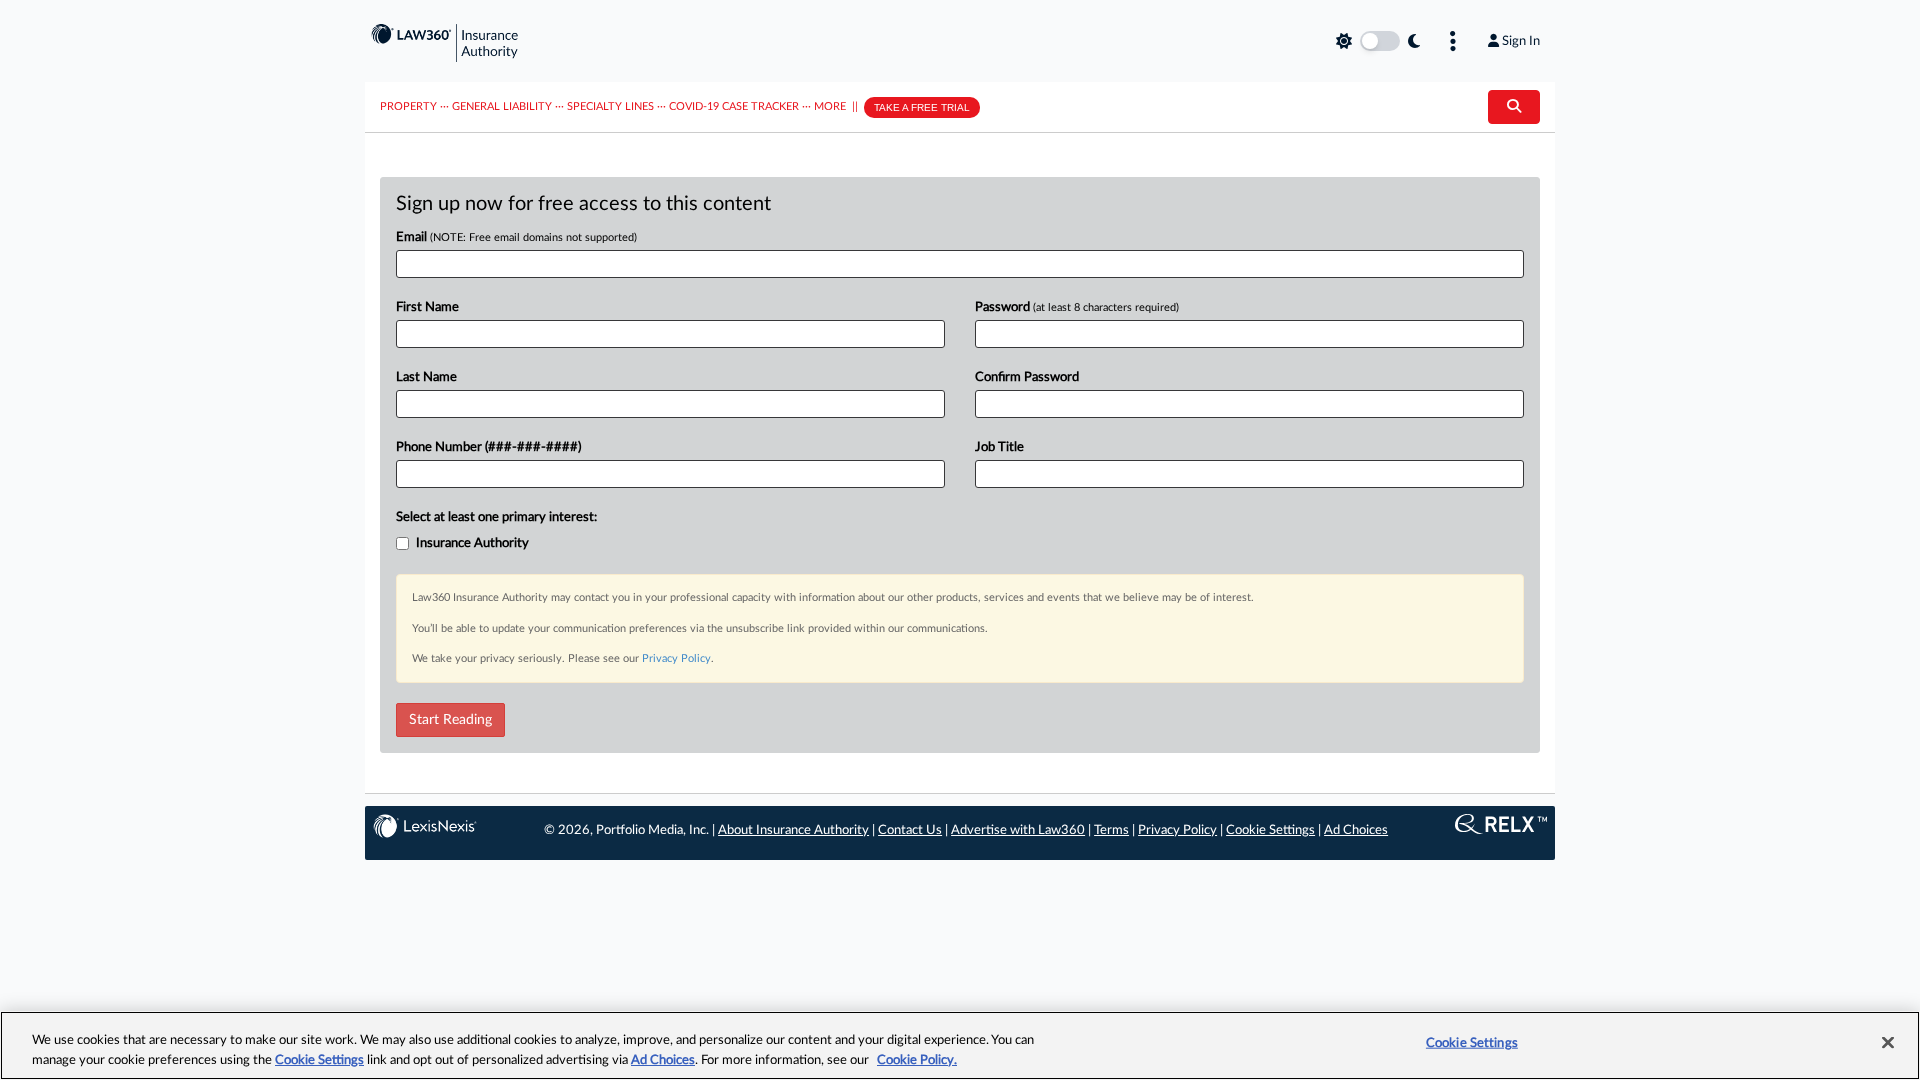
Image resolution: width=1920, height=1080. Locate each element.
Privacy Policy (676, 658)
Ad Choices (1356, 830)
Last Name (426, 377)
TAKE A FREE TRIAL (922, 107)
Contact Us (910, 830)
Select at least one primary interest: (496, 517)
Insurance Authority (472, 543)
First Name (427, 307)
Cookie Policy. (917, 1059)
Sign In (1521, 41)
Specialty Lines (610, 106)
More (830, 106)
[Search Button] (1514, 107)
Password (1077, 307)
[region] (960, 1045)
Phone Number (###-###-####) (488, 447)
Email (516, 237)
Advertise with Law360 (1018, 830)
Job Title (999, 447)
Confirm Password (1027, 377)
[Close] (1888, 1043)
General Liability (502, 106)
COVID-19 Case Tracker (734, 106)
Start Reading (450, 720)
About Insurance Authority (793, 830)
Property (408, 106)
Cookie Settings (1270, 830)
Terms (1111, 830)
